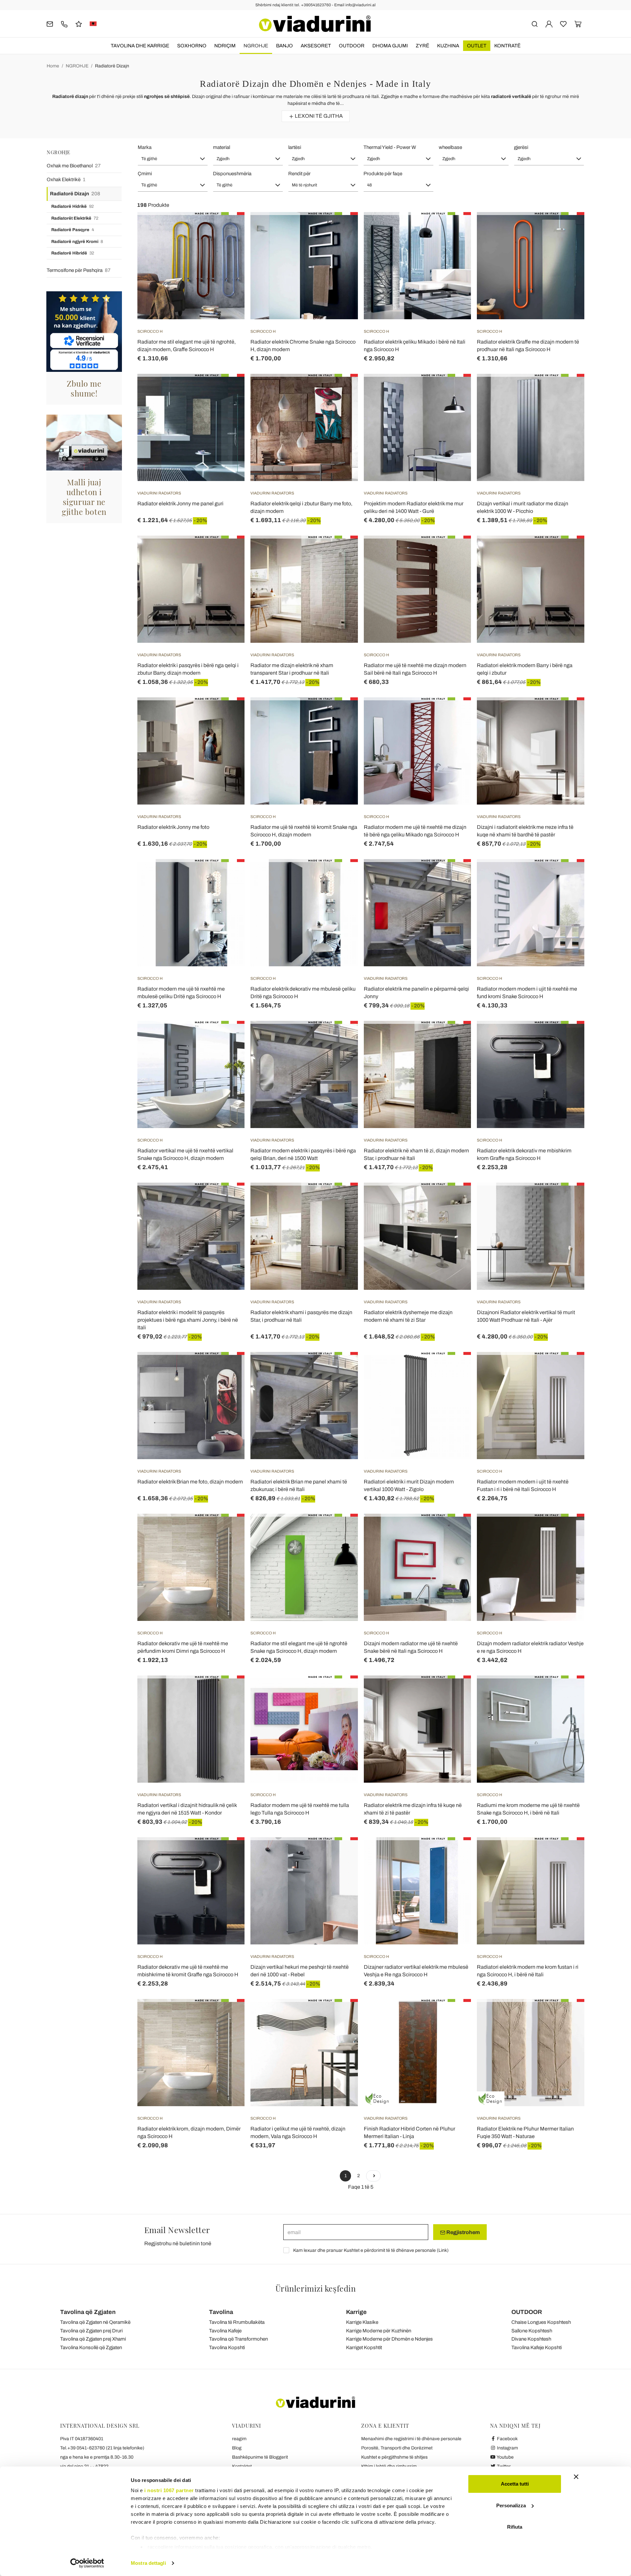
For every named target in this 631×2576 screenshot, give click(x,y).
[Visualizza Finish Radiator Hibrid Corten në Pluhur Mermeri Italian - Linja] (454, 2015)
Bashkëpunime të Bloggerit (260, 2457)
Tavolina (221, 2312)
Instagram (507, 2448)
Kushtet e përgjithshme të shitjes (394, 2457)
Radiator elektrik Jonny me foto (173, 827)
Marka (145, 147)
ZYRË (422, 46)
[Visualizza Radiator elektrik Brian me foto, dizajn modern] (228, 1368)
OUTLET (477, 46)
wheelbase (450, 147)
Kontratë (507, 46)
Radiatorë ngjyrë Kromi (77, 242)
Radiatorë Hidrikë (72, 206)
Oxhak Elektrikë (66, 180)
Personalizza (511, 2505)
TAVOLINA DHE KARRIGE (140, 46)
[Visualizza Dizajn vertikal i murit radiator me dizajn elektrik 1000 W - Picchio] (568, 390)
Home (53, 66)
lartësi (295, 147)
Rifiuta (515, 2527)
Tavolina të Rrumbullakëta (237, 2322)
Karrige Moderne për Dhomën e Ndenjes (389, 2339)
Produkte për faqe (383, 174)
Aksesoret (316, 46)
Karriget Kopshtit (364, 2347)
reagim (239, 2439)
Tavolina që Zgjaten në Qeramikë (95, 2322)
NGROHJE (256, 46)
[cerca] (535, 24)
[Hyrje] (549, 24)
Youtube (505, 2457)
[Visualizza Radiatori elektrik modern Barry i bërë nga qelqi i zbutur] (568, 552)
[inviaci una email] (50, 24)
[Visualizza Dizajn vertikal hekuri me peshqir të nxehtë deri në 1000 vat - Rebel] (341, 1854)
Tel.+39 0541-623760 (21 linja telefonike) (102, 2448)
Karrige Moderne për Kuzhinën (379, 2331)
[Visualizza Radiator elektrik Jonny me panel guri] (228, 390)
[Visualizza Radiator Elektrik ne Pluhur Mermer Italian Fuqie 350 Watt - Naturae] (568, 2015)
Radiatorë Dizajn (112, 66)
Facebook (507, 2439)
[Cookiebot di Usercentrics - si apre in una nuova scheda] (87, 2563)
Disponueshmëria (232, 174)
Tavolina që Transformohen (238, 2339)
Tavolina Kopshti (227, 2347)
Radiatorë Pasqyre (73, 230)
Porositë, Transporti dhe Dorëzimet (397, 2448)
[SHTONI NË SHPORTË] (341, 229)
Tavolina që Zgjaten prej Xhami (93, 2339)
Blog (237, 2448)
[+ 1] (373, 2176)
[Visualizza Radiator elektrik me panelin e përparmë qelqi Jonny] (454, 876)
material (222, 147)
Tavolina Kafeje (225, 2331)
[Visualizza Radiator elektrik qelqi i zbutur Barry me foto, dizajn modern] (341, 390)
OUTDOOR (352, 46)
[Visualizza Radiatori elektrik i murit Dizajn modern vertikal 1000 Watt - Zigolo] (454, 1368)
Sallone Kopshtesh (532, 2331)
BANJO (284, 46)
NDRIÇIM (225, 46)
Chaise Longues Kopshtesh (541, 2322)
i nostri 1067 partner (169, 2490)
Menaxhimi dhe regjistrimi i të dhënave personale (411, 2439)
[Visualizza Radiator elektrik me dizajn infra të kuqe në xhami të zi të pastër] (454, 1692)
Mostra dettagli (148, 2563)
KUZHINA (448, 46)
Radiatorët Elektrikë (75, 218)
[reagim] (79, 24)
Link (443, 2250)
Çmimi (145, 174)
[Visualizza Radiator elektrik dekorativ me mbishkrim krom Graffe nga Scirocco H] (568, 1037)
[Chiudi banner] (576, 2477)
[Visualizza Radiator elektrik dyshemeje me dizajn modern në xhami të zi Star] (454, 1199)
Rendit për (299, 174)
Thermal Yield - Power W (390, 147)
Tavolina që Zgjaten (88, 2312)
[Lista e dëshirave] (228, 245)
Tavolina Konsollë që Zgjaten (91, 2347)
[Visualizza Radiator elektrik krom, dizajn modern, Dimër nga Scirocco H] (228, 2015)
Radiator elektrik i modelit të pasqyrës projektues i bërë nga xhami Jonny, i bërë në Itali (188, 1320)
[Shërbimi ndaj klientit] (64, 24)
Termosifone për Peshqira (79, 270)
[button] (173, 159)
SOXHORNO (192, 46)
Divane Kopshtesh (531, 2339)
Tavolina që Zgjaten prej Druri (91, 2331)
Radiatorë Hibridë (73, 253)
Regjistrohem (463, 2232)
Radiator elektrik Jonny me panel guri (180, 504)
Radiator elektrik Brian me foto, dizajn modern (190, 1482)
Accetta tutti (515, 2484)
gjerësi (521, 147)
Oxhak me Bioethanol (74, 166)
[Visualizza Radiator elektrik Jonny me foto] (228, 714)
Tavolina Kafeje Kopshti (537, 2347)
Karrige (356, 2312)
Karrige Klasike (362, 2322)
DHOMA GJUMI (390, 46)
